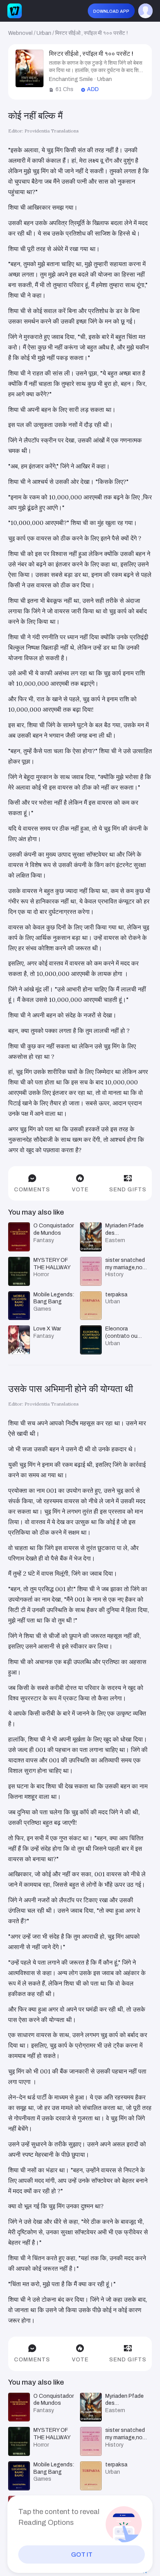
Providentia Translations (52, 131)
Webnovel (20, 33)
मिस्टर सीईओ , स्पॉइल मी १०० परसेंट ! (91, 33)
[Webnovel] (15, 11)
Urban (44, 33)
